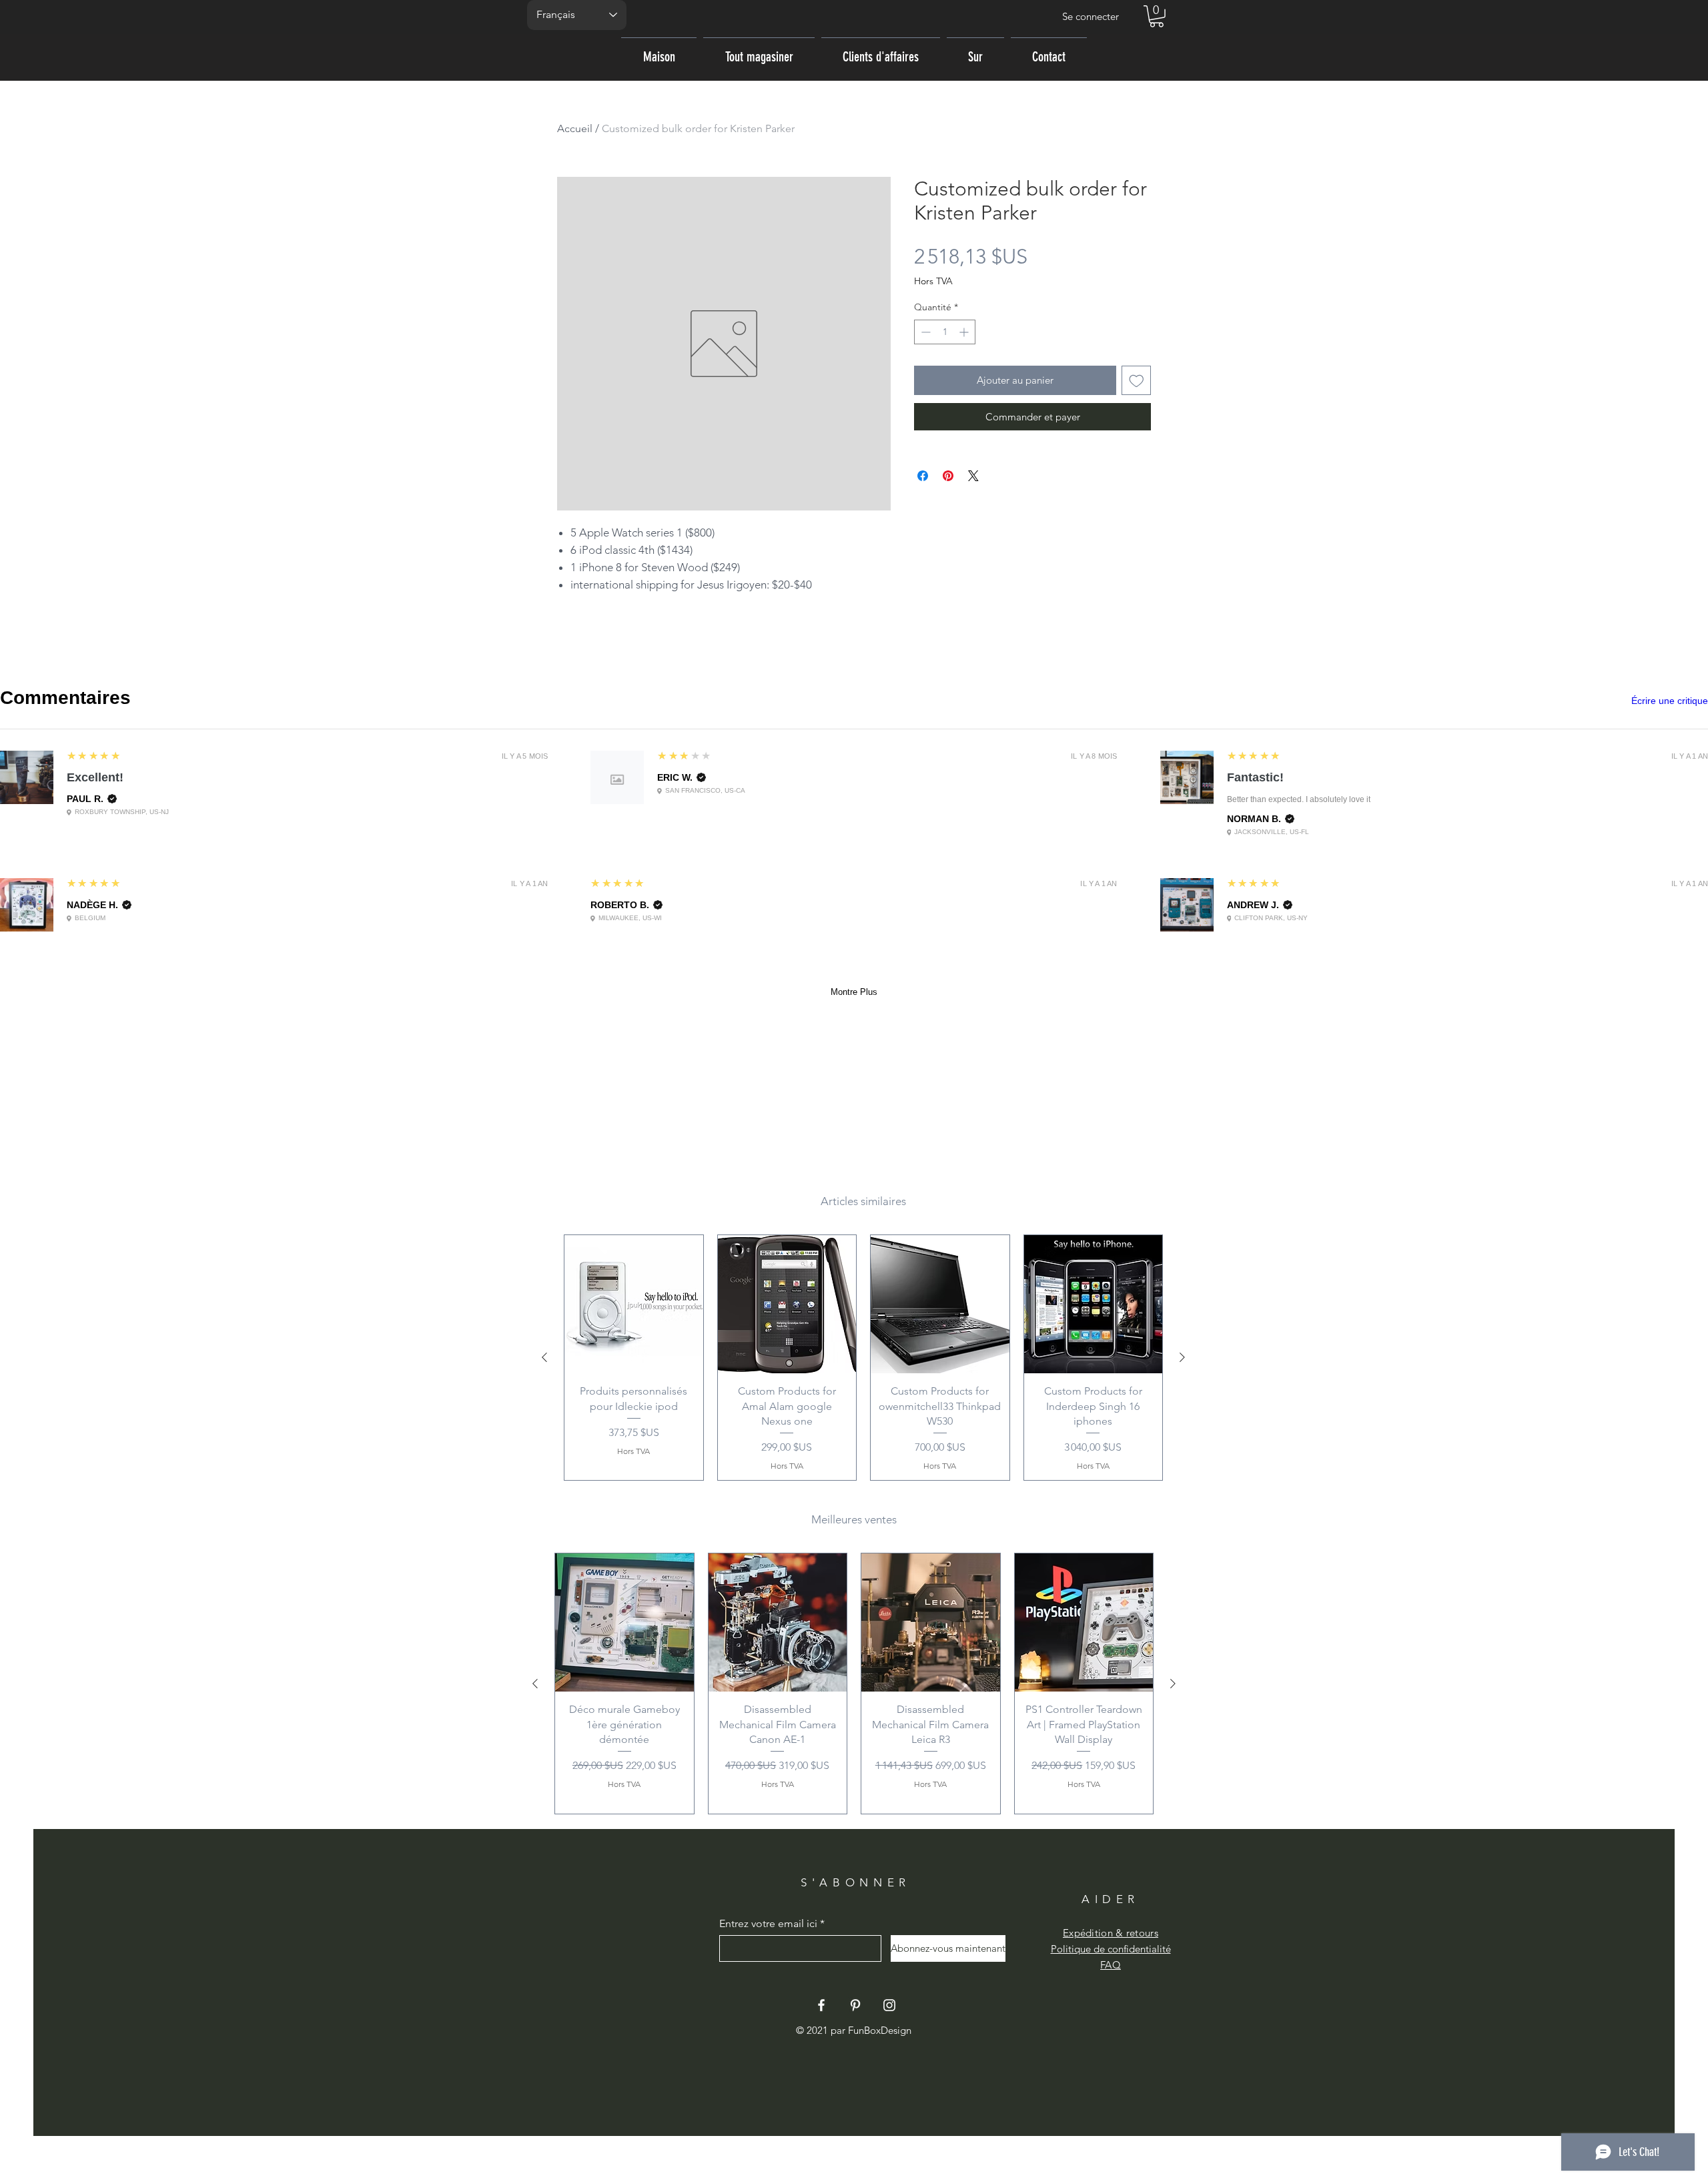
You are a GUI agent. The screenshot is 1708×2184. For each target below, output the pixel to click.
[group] (863, 1358)
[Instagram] (889, 2005)
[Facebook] (821, 2005)
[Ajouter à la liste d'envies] (1137, 381)
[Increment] (965, 332)
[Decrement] (924, 332)
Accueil (575, 128)
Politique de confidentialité (1111, 1949)
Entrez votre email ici (768, 1924)
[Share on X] (973, 476)
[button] (1157, 16)
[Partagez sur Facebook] (923, 476)
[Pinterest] (855, 2005)
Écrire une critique (1670, 701)
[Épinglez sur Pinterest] (948, 476)
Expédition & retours (1111, 1933)
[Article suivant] (1182, 1357)
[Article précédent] (544, 1357)
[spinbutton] (945, 332)
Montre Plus (854, 992)
